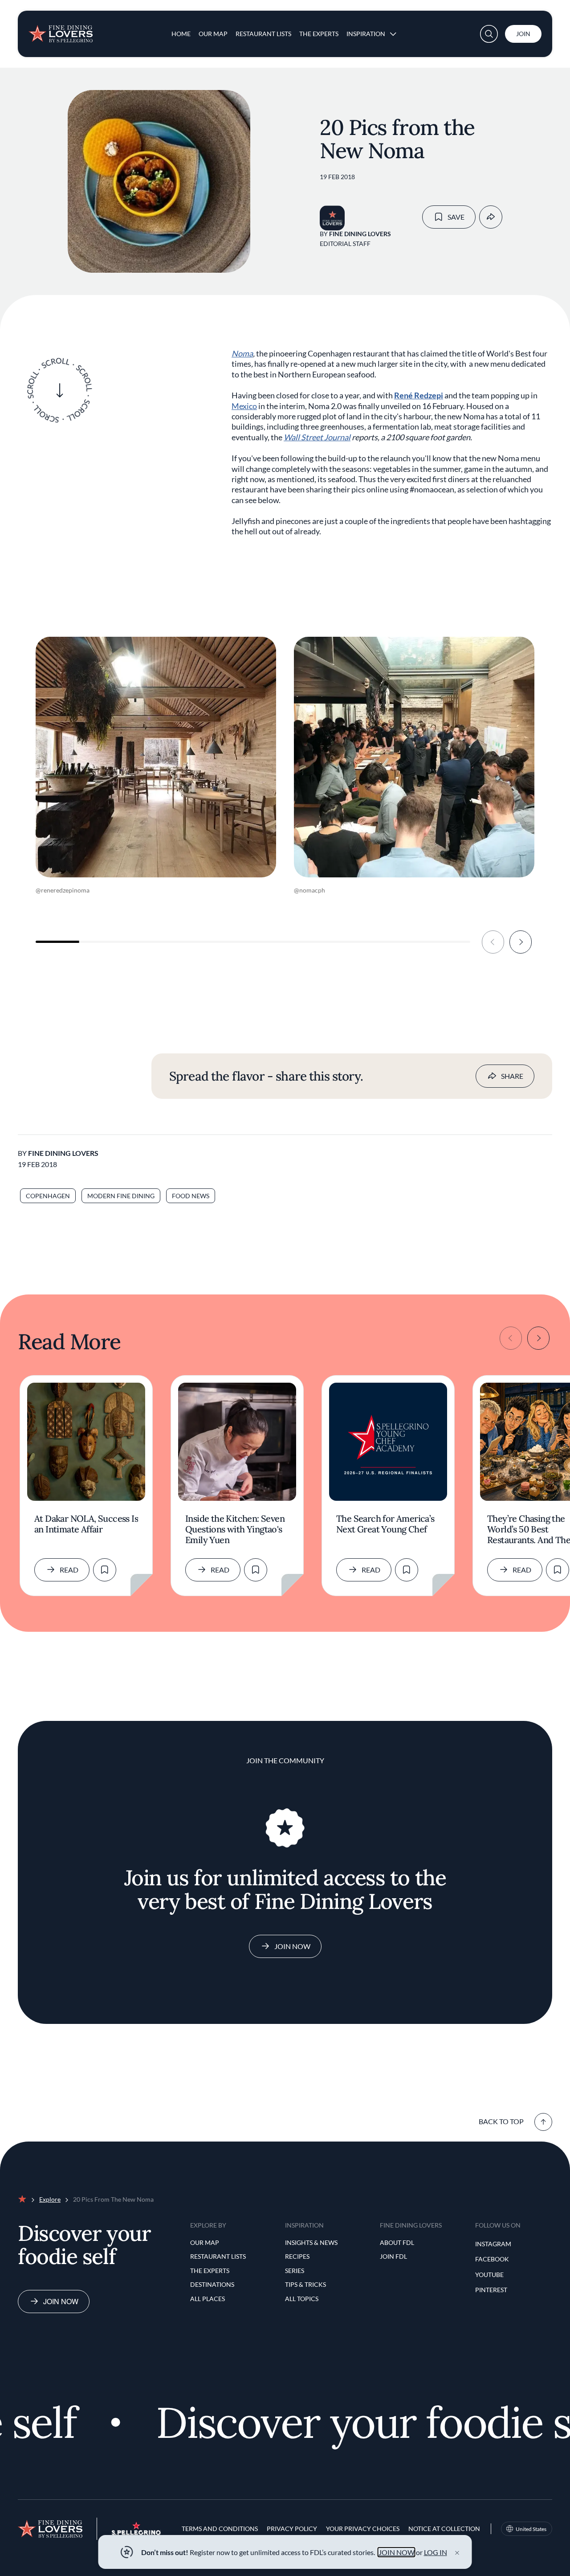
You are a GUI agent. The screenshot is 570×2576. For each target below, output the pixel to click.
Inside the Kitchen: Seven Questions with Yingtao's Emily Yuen (235, 1529)
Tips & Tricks (305, 2284)
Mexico (244, 406)
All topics (302, 2299)
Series (295, 2271)
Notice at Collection (444, 2529)
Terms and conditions (220, 2529)
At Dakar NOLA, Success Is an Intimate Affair (86, 1524)
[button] (489, 34)
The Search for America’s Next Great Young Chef (385, 1524)
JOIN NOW (397, 2552)
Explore (50, 2199)
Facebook (492, 2259)
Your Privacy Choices (363, 2529)
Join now (61, 2301)
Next (521, 942)
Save (456, 217)
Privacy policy (292, 2529)
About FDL (397, 2242)
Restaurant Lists (263, 34)
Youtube (489, 2275)
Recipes (297, 2256)
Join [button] (523, 34)
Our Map (213, 34)
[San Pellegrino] (136, 2533)
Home (181, 34)
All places (208, 2299)
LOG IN (436, 2552)
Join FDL (393, 2256)
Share (512, 1076)
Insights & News (311, 2242)
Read (69, 1570)
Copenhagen (48, 1196)
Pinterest (491, 2290)
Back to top (501, 2121)
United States (531, 2529)
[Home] (61, 30)
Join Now (292, 1946)
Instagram (493, 2244)
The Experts (319, 34)
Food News (191, 1196)
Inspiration (366, 34)
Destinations (212, 2284)
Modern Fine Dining (121, 1196)
